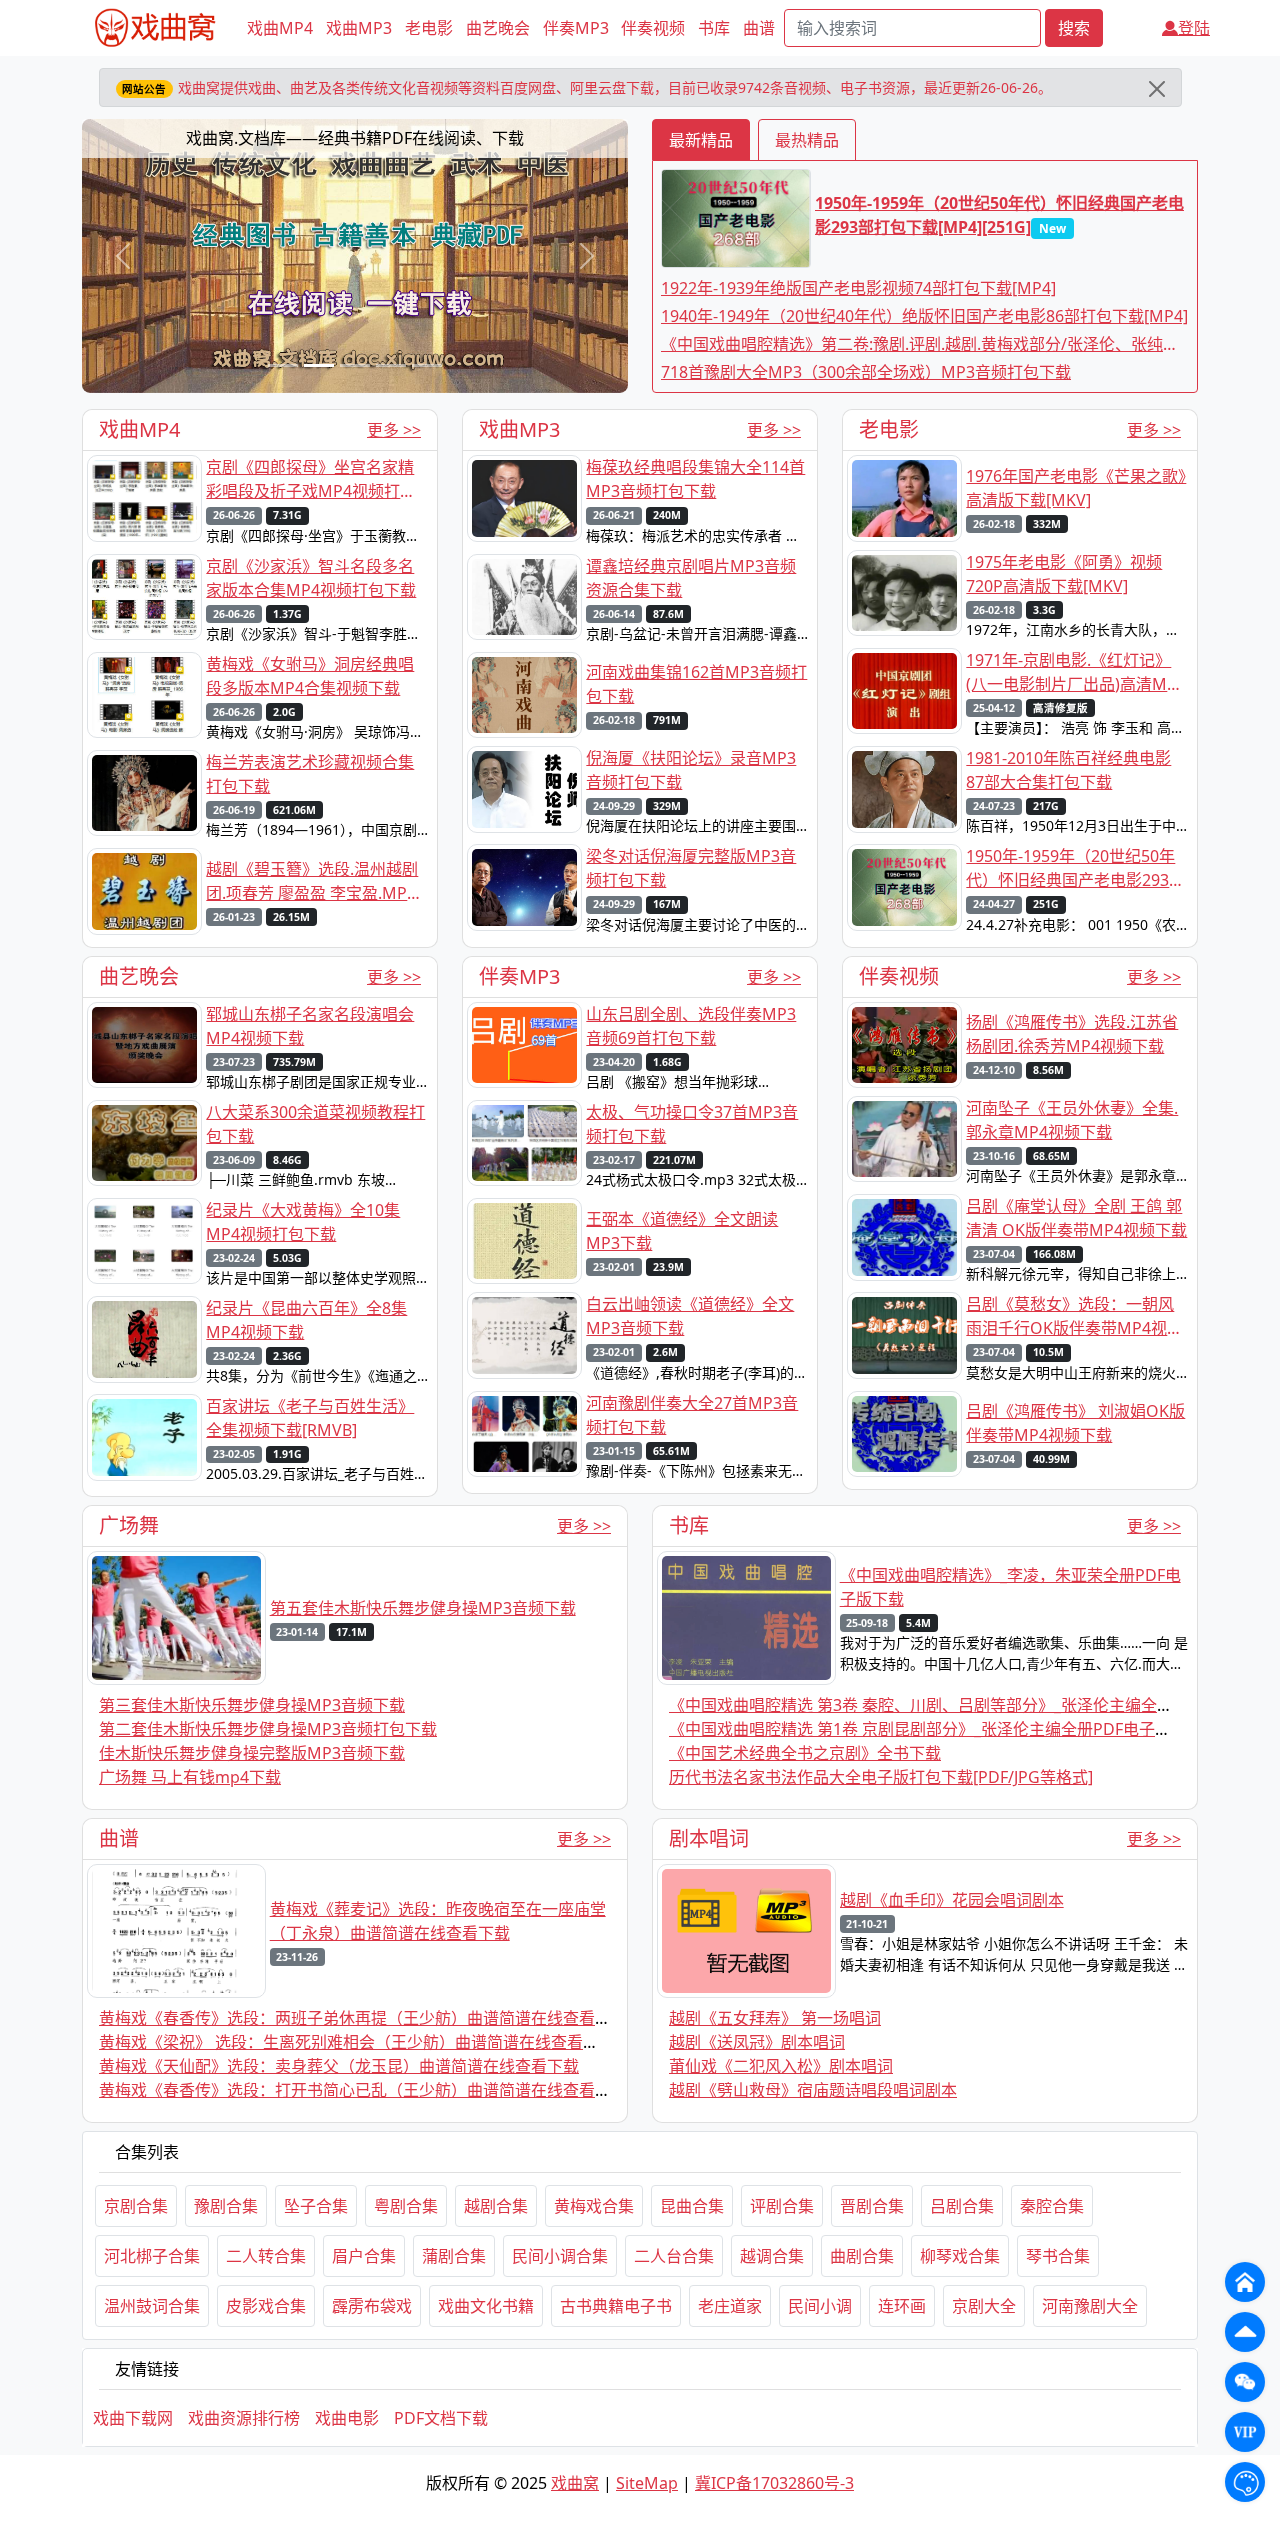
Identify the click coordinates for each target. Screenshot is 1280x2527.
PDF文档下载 (441, 2418)
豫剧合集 (226, 2206)
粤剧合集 (406, 2206)
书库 (714, 28)
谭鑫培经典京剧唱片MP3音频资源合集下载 (691, 578)
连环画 (902, 2306)
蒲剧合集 (454, 2256)
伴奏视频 (653, 28)
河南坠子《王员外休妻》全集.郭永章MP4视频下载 (1072, 1120)
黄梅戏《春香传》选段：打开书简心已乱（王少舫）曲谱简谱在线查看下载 (363, 2090)
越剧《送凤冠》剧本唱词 (757, 2042)
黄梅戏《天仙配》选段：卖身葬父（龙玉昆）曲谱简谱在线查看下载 (339, 2066)
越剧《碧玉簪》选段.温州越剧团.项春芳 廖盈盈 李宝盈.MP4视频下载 (312, 881)
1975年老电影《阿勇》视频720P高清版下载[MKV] (1064, 574)
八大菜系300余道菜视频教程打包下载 (315, 1124)
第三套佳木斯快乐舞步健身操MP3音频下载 (252, 1705)
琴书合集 (1058, 2256)
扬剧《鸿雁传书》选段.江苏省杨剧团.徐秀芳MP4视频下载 (1072, 1034)
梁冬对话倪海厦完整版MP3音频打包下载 (691, 868)
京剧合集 (136, 2206)
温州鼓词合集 (152, 2306)
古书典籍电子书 (616, 2306)
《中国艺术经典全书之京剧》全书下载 (805, 1753)
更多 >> (394, 430)
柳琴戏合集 (960, 2256)
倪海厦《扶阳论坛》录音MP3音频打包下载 (691, 770)
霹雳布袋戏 (372, 2306)
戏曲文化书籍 (486, 2306)
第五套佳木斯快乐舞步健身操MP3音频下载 (423, 1608)
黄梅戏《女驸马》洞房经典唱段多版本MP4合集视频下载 (310, 676)
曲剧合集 (862, 2256)
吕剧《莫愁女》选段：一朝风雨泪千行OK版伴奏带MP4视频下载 (1074, 1316)
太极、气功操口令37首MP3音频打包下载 (692, 1124)
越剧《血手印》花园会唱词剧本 (952, 1900)
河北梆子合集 (152, 2256)
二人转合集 (266, 2256)
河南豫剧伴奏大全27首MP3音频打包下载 (692, 1415)
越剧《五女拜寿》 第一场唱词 (775, 2018)
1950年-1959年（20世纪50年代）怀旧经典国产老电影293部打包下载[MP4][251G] (999, 215)
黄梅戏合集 (594, 2206)
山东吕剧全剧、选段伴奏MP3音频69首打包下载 (691, 1026)
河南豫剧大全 (1090, 2306)
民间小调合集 (560, 2256)
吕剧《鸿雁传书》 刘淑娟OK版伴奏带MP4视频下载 (1075, 1423)
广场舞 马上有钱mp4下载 (190, 1777)
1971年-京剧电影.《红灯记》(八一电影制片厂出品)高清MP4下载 (1076, 672)
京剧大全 (984, 2306)
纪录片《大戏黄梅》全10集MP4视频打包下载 (303, 1222)
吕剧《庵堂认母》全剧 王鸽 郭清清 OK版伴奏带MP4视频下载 (1076, 1218)
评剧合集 (782, 2206)
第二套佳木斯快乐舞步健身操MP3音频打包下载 (268, 1729)
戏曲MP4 (280, 28)
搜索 (1074, 28)
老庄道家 (730, 2306)
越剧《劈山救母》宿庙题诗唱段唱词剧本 (813, 2090)
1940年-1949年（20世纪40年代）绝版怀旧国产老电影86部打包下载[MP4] (924, 316)
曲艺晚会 (498, 28)
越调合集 (772, 2256)
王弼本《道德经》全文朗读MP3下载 (682, 1231)
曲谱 (759, 28)
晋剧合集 (872, 2206)
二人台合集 (674, 2256)
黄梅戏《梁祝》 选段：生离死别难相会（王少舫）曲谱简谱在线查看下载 (357, 2042)
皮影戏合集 (266, 2306)
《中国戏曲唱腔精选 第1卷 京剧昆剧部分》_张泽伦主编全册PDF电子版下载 (936, 1729)
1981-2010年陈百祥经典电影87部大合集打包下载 (1068, 770)
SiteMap (647, 2483)
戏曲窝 (575, 2483)
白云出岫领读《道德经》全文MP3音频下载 (690, 1316)
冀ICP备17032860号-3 (774, 2483)
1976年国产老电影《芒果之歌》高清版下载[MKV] (1076, 488)
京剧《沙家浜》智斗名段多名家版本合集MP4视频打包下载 (311, 578)
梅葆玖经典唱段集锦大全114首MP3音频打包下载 (695, 479)
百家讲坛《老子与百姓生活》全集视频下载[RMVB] (310, 1418)
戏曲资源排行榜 (244, 2418)
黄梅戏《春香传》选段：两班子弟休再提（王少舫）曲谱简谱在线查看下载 (363, 2018)
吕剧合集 (962, 2206)
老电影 (429, 28)
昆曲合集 (692, 2206)
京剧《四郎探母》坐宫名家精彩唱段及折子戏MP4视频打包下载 (311, 479)
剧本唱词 (709, 1838)
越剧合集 (496, 2206)
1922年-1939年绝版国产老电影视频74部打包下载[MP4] (858, 288)
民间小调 (820, 2306)
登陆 (1194, 28)
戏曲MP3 (359, 28)
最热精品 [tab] (807, 140)
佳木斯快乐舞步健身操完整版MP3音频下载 (252, 1753)
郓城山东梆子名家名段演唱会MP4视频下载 (310, 1026)
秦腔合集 (1052, 2206)
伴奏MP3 (576, 28)
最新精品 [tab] (701, 140)
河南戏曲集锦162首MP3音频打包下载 (696, 684)
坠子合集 (316, 2206)
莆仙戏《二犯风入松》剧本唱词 (781, 2066)
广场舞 (129, 1525)
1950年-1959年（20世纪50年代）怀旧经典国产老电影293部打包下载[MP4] (1075, 868)
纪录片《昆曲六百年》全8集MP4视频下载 (306, 1320)
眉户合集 (364, 2256)
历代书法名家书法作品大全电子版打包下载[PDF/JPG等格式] (881, 1777)
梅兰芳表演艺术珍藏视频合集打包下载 (310, 774)
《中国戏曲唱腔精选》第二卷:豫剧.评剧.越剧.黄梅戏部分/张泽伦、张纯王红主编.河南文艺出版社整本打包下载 (920, 344)
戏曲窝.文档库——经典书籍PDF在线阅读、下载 (355, 138)
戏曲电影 (347, 2418)
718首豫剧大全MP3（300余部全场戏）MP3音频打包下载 (866, 372)
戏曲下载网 (133, 2418)
